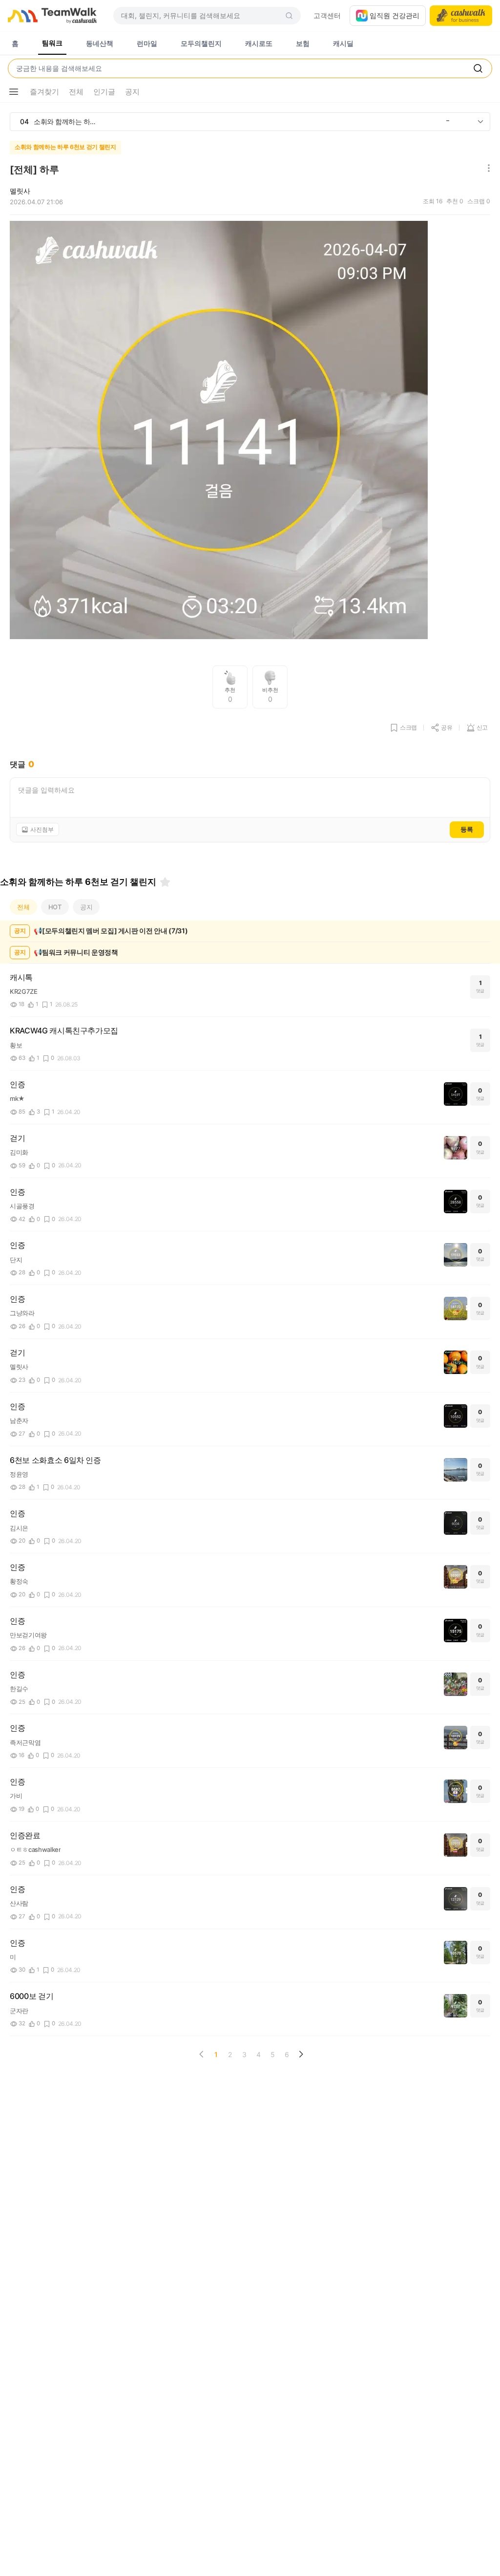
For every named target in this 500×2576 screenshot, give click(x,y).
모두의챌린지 (201, 43)
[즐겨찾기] (165, 882)
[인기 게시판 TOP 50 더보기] (480, 122)
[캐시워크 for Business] (461, 16)
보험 (303, 43)
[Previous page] (202, 2054)
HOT (55, 907)
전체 (23, 907)
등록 (467, 829)
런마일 (147, 43)
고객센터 (327, 15)
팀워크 (52, 43)
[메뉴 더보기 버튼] (14, 92)
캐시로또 (259, 43)
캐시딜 (343, 43)
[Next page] (301, 2054)
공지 (86, 907)
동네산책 (100, 43)
